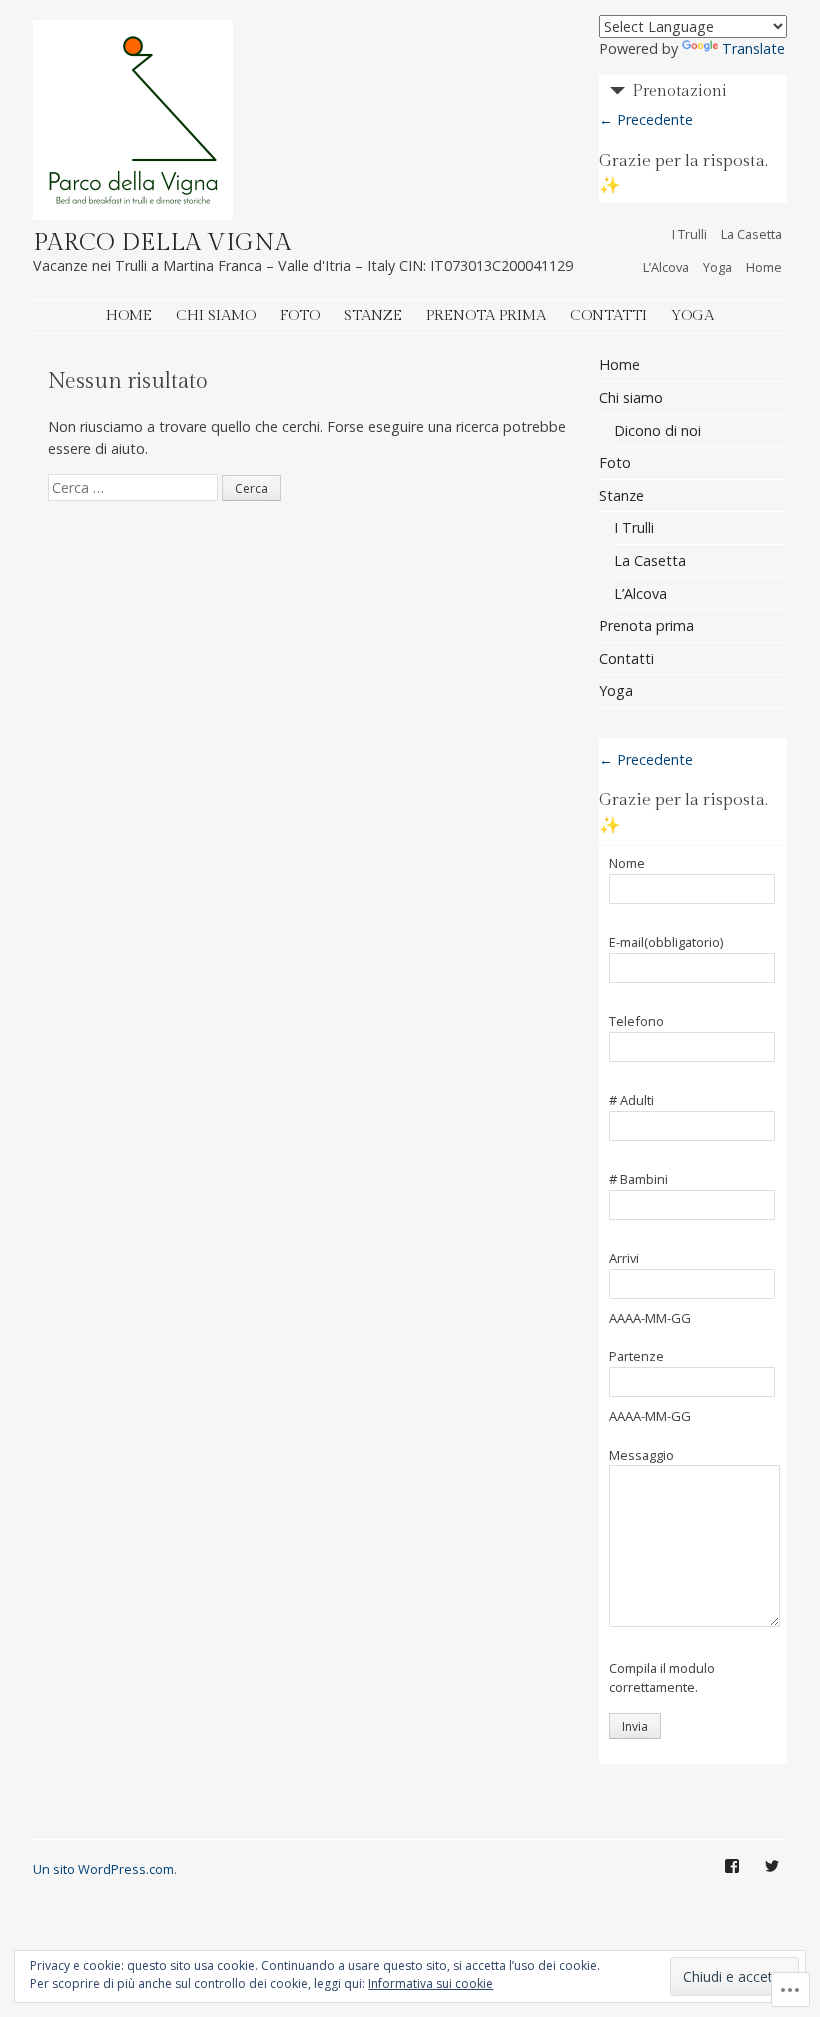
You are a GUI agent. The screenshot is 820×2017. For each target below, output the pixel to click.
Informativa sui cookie (430, 1983)
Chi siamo (216, 315)
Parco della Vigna (162, 243)
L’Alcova (666, 267)
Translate (753, 48)
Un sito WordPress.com (103, 1869)
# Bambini (638, 1180)
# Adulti (631, 1101)
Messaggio (641, 1456)
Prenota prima (486, 315)
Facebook (732, 1881)
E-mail (666, 943)
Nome (627, 864)
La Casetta (751, 234)
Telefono (636, 1022)
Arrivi (624, 1259)
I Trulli (689, 234)
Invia (635, 1726)
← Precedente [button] (646, 119)
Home (764, 267)
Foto (300, 315)
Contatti (608, 315)
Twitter (772, 1881)
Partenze (636, 1357)
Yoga (717, 267)
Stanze (373, 315)
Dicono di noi (657, 430)
